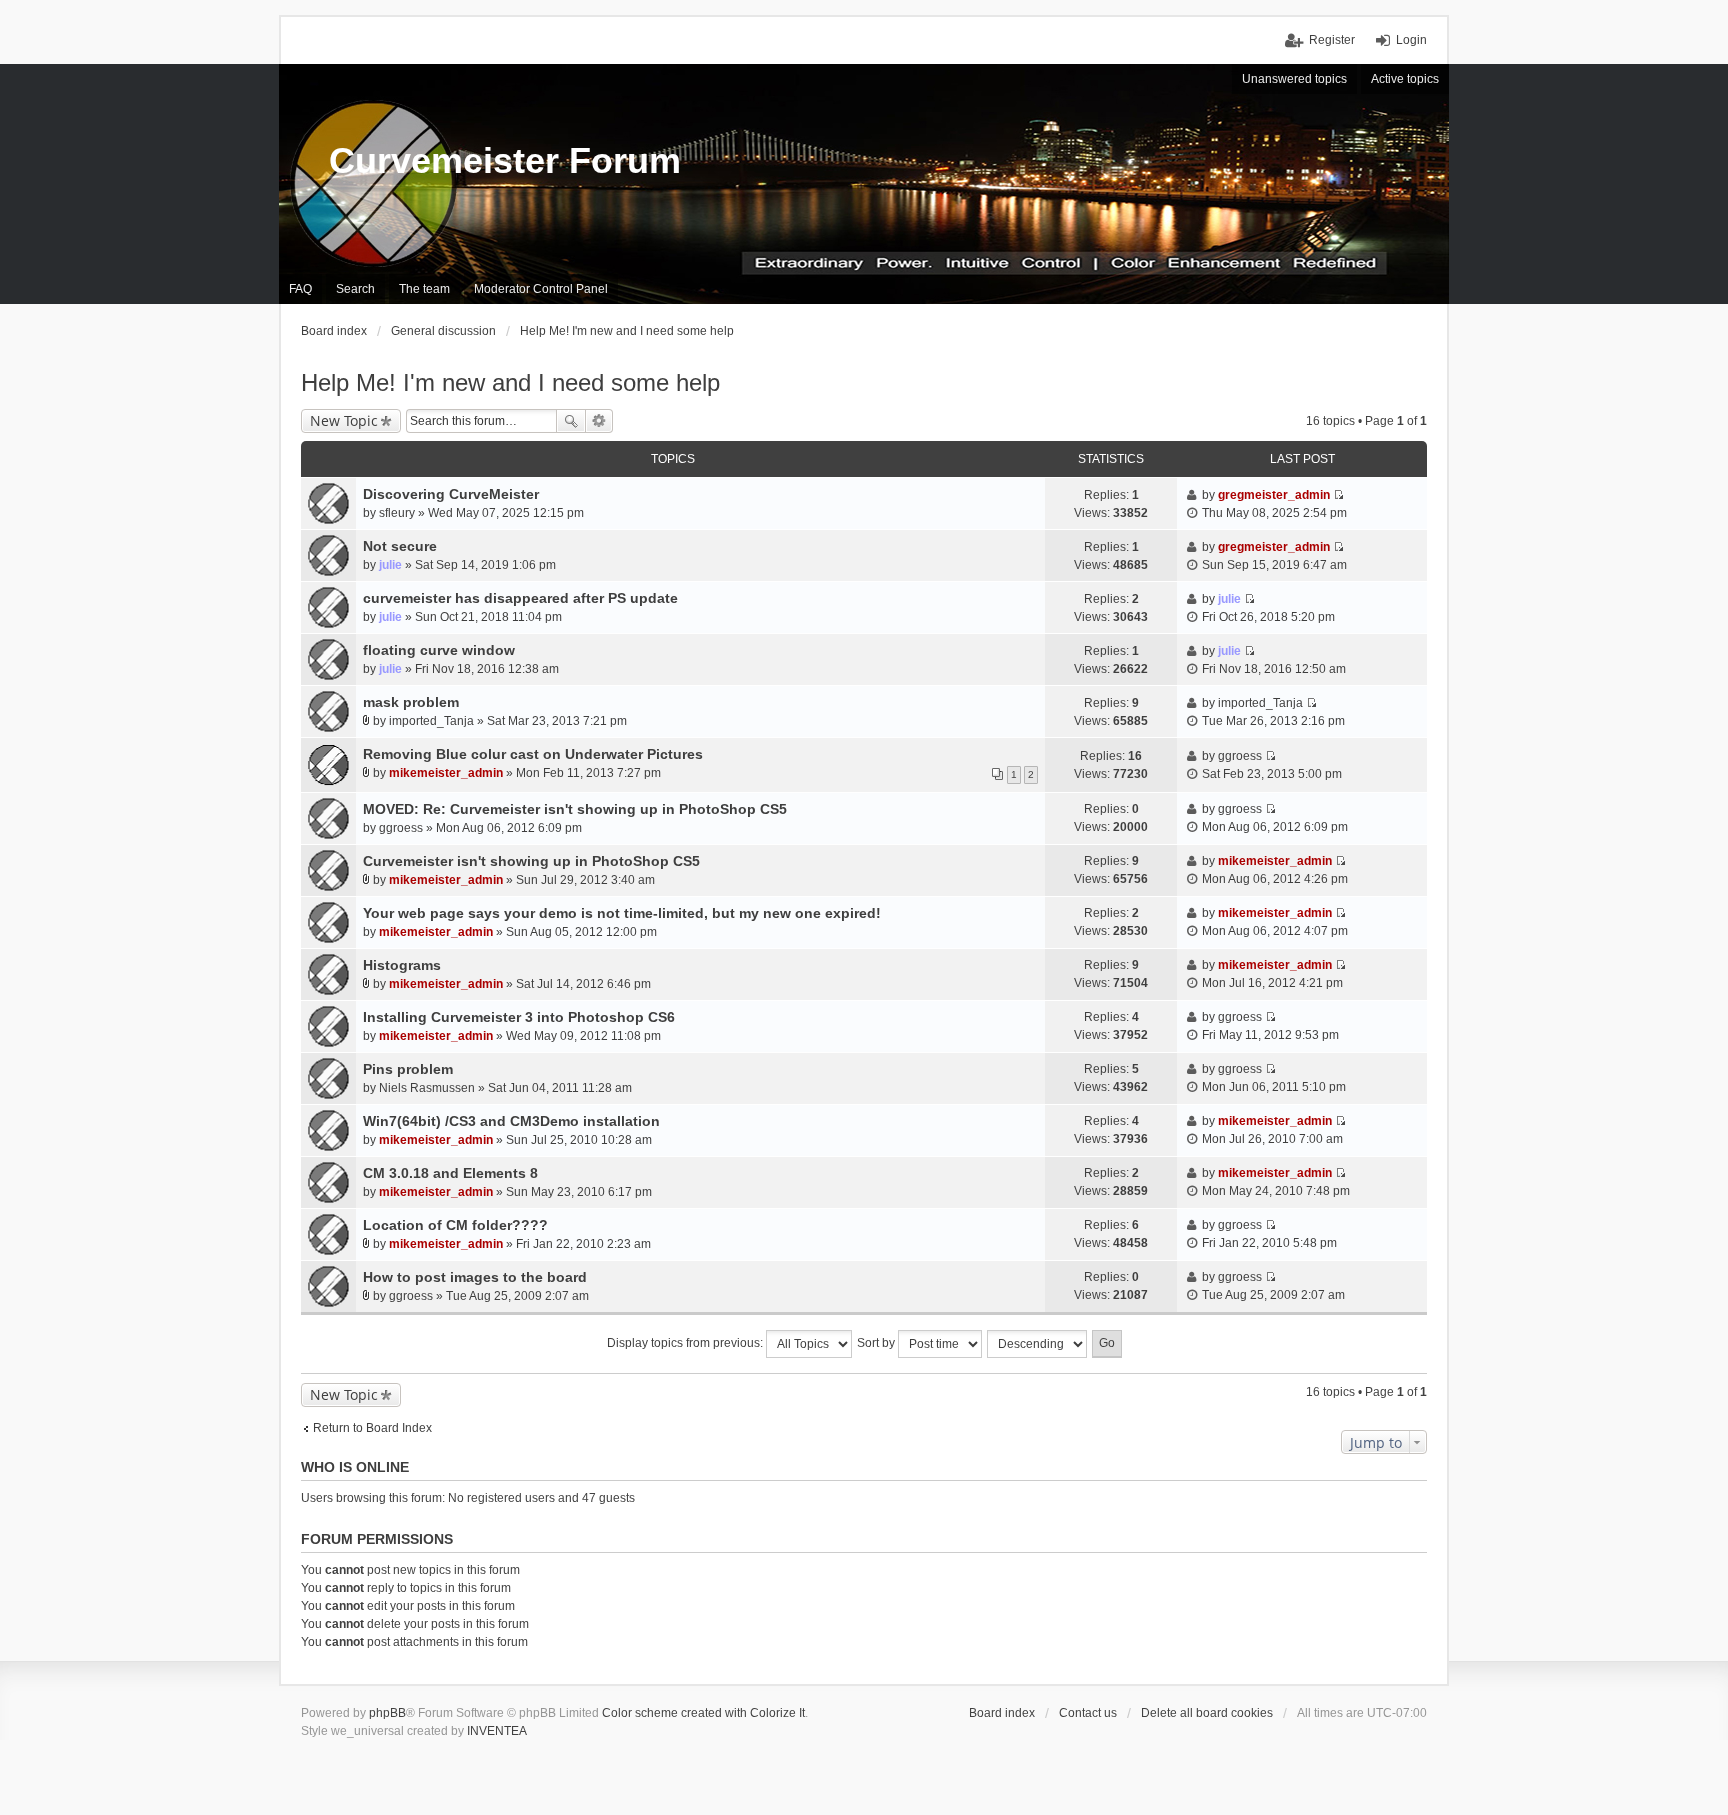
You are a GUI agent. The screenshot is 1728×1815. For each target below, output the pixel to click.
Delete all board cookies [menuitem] (1207, 1713)
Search (571, 421)
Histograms (402, 965)
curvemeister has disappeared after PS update (520, 598)
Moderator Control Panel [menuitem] (541, 289)
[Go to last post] (1338, 495)
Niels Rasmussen (427, 1088)
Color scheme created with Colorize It (703, 1713)
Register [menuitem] (1332, 40)
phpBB (387, 1713)
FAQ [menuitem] (300, 289)
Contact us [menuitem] (1088, 1713)
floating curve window (439, 650)
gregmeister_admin (1274, 495)
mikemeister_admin (446, 773)
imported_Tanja (431, 721)
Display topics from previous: (686, 1343)
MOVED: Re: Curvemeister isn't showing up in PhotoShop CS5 (575, 809)
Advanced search (599, 421)
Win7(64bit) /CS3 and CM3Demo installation (511, 1121)
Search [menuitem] (355, 289)
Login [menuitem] (1411, 40)
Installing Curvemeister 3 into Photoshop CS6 (519, 1017)
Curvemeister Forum (505, 160)
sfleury (397, 513)
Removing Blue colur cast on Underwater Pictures (533, 754)
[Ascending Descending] (1038, 1344)
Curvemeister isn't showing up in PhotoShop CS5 (531, 861)
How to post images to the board (475, 1277)
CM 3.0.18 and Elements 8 (450, 1173)
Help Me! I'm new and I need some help (510, 382)
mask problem (411, 702)
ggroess (1240, 756)
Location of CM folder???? (455, 1225)
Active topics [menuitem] (1405, 79)
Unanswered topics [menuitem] (1294, 79)
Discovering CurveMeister (451, 494)
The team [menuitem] (424, 289)
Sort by (877, 1343)
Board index (1002, 1713)
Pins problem (408, 1069)
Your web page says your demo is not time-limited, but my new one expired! (622, 913)
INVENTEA (497, 1731)
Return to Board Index (372, 1428)
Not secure (400, 546)
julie (390, 565)
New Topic (344, 420)
